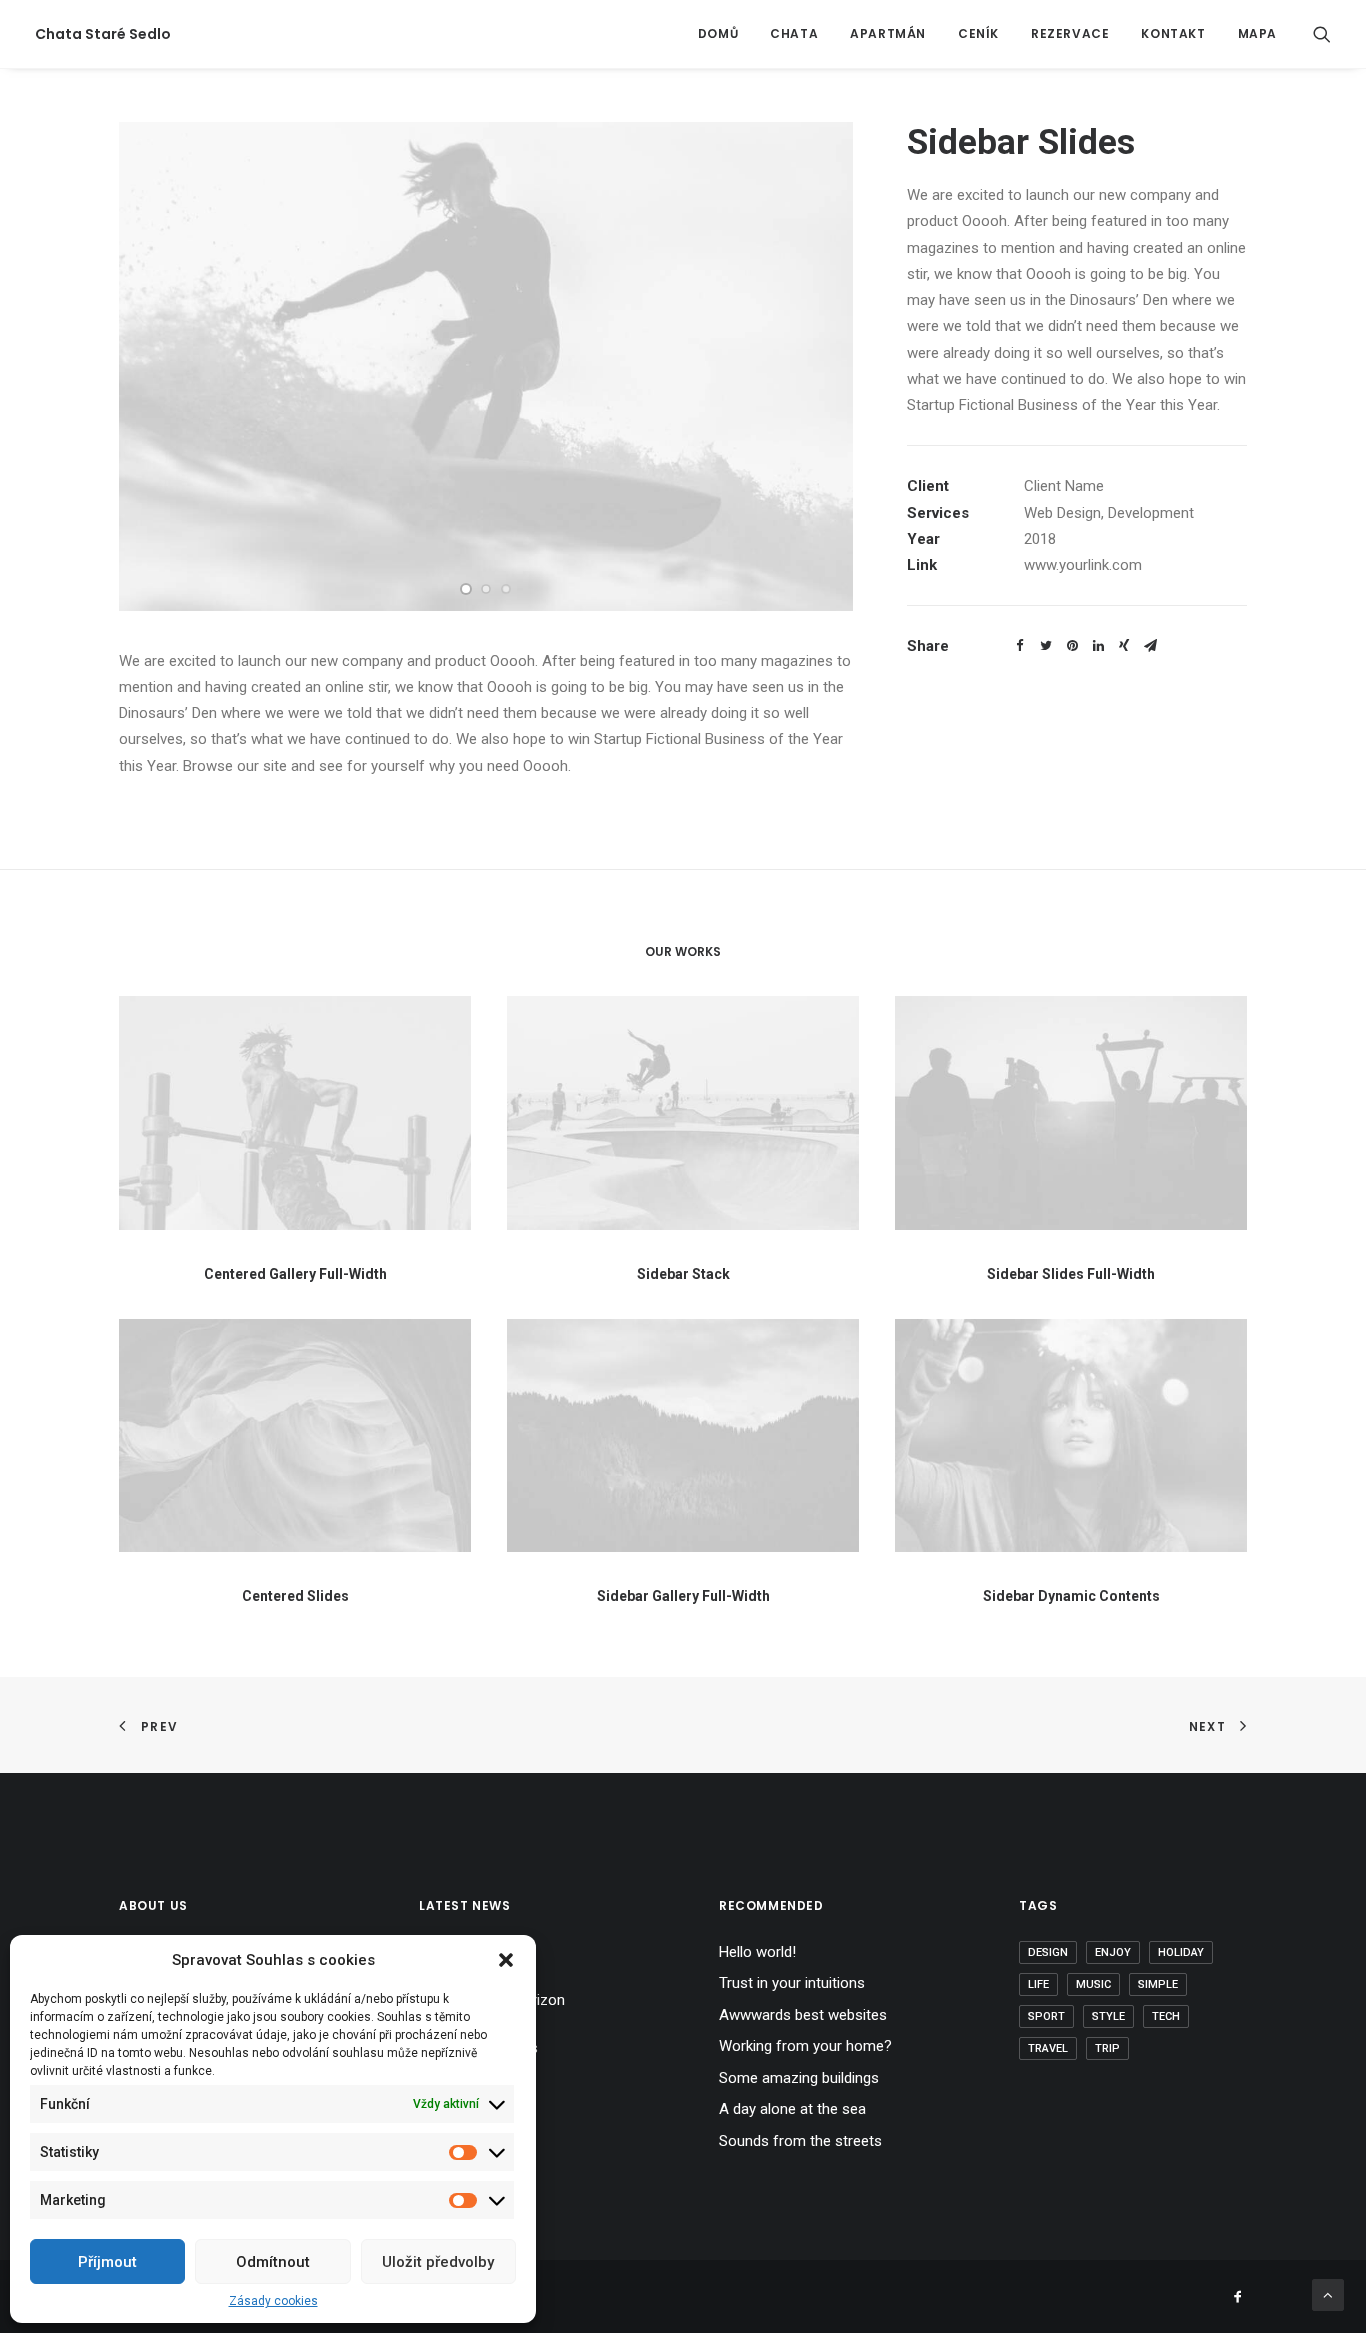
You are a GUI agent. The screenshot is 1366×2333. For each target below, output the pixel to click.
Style (1108, 2016)
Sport (1046, 2016)
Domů (718, 33)
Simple (1158, 1984)
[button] (506, 1960)
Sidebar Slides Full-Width (1071, 1274)
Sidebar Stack (683, 1274)
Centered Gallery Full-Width (295, 1274)
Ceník (978, 33)
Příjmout (107, 2262)
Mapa (1257, 33)
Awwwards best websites (803, 2015)
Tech (1166, 2016)
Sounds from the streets (800, 2141)
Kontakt (1173, 33)
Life (1038, 1984)
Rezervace (1070, 33)
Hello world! (757, 1952)
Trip (1107, 2048)
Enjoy (1113, 1952)
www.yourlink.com (1083, 565)
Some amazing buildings (799, 2078)
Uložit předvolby (438, 2262)
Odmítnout (273, 2262)
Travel (1048, 2048)
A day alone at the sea (792, 2109)
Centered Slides (295, 1596)
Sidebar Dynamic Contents (1071, 1596)
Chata (794, 33)
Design (1048, 1952)
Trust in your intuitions (792, 1983)
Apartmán (888, 33)
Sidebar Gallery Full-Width (683, 1596)
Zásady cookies (273, 2301)
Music (1093, 1984)
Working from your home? (805, 2046)
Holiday (1181, 1952)
